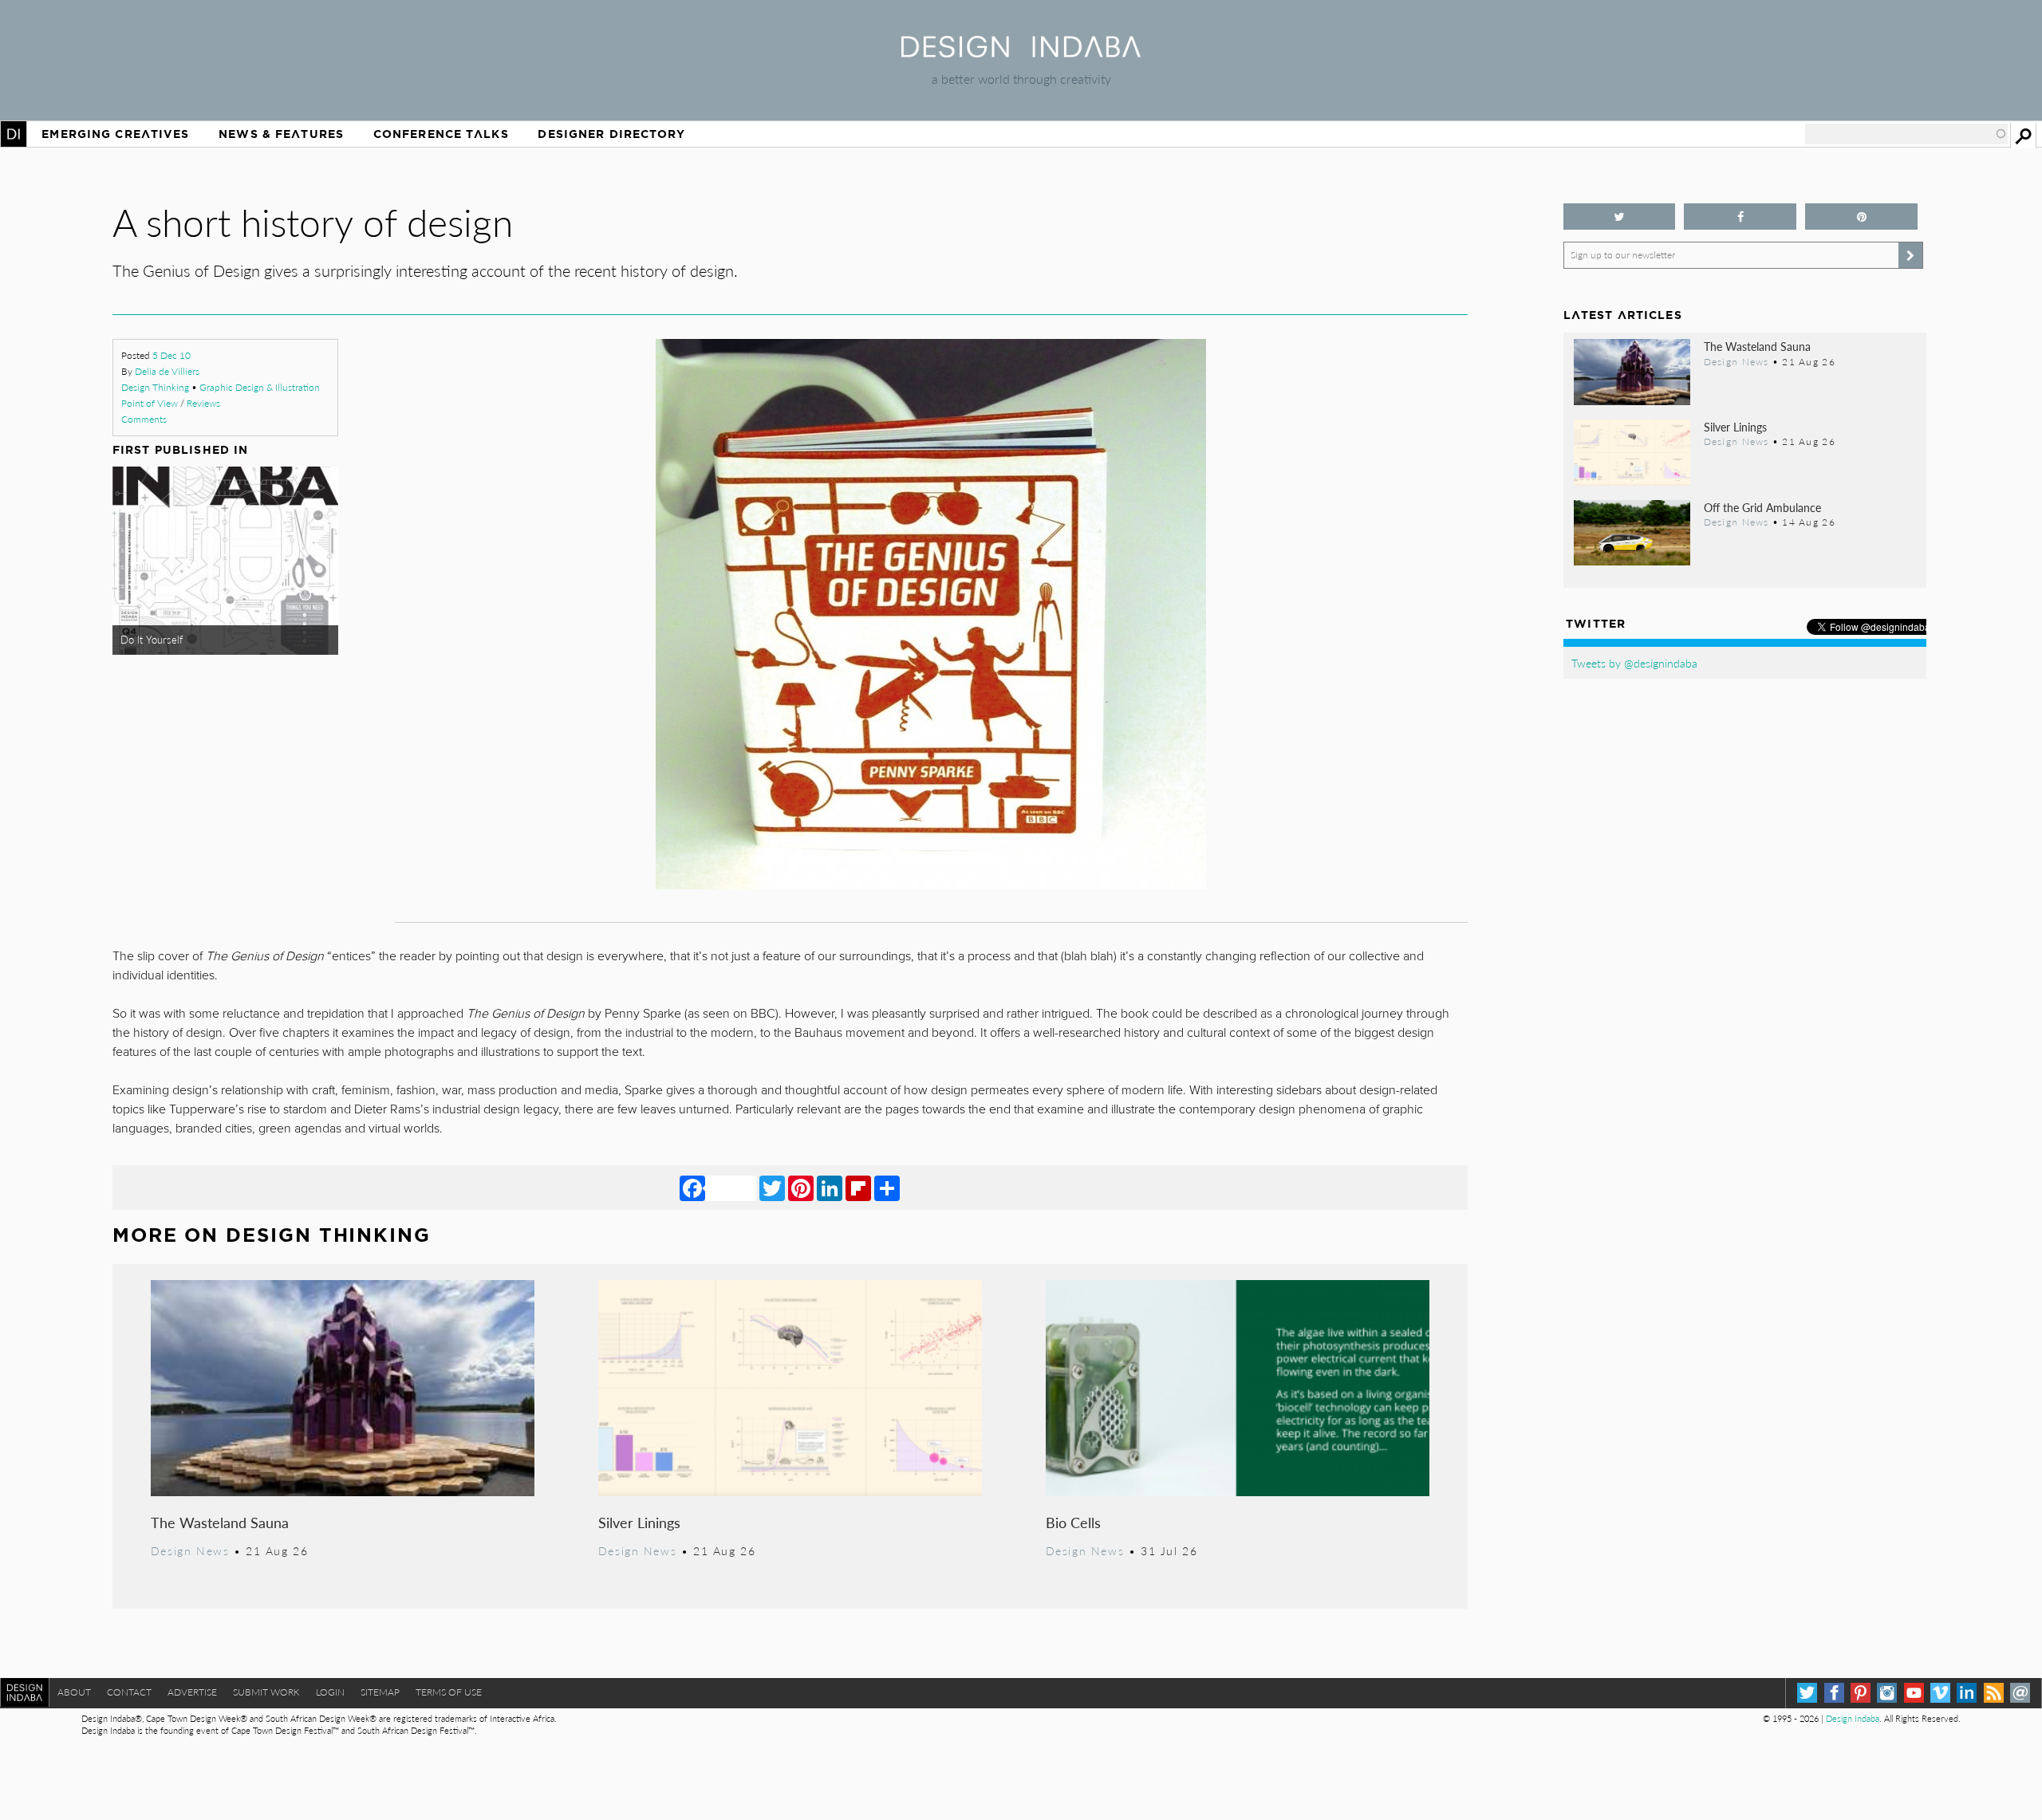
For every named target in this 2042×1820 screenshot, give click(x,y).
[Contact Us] (2020, 1693)
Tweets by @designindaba (1634, 663)
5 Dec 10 (171, 355)
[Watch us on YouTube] (1914, 1693)
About (74, 1692)
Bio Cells (1073, 1522)
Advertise (192, 1692)
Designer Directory (611, 134)
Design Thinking (155, 387)
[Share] (887, 1188)
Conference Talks (441, 134)
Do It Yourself (152, 640)
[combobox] (1906, 134)
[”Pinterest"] (1861, 217)
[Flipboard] (858, 1188)
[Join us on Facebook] (1740, 217)
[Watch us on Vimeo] (1940, 1693)
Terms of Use (449, 1692)
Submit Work (266, 1692)
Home (14, 134)
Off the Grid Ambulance (1762, 507)
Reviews (203, 403)
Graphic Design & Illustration (260, 387)
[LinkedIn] (830, 1188)
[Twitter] (772, 1188)
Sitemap (380, 1692)
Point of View (150, 403)
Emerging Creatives (115, 134)
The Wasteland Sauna (220, 1522)
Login (330, 1692)
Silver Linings (639, 1522)
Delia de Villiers (167, 371)
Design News (190, 1550)
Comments (144, 419)
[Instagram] (1887, 1693)
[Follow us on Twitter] (1620, 217)
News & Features (281, 134)
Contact (129, 1692)
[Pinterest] (801, 1188)
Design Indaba (1853, 1718)
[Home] (1021, 52)
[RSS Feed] (1994, 1693)
